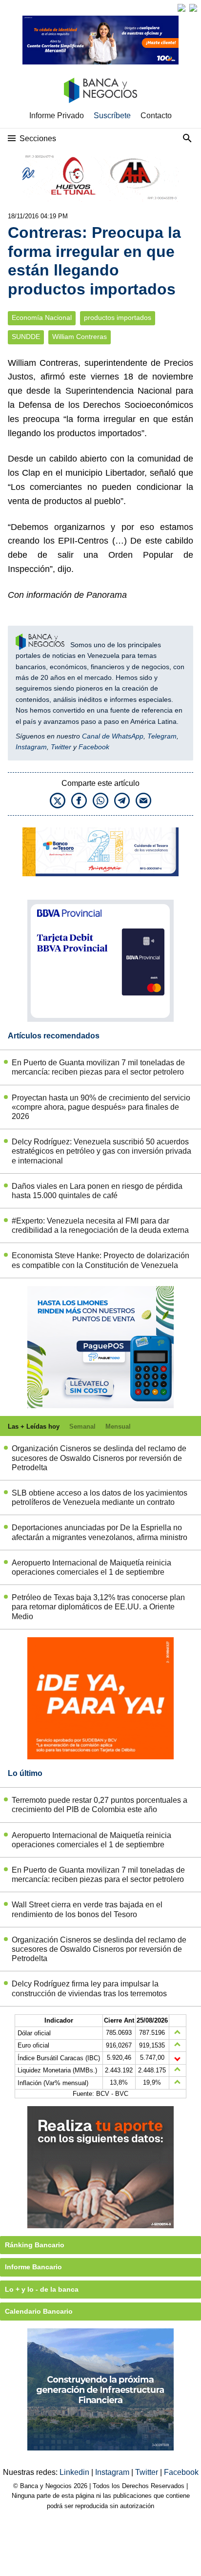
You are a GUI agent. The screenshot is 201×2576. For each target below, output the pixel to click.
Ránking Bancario (35, 2245)
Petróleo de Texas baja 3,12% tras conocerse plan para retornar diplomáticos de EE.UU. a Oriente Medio (98, 1607)
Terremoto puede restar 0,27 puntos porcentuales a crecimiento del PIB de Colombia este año (100, 1805)
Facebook (94, 747)
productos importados (118, 318)
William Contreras (80, 337)
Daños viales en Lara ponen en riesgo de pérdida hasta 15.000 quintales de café (97, 1191)
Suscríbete (112, 116)
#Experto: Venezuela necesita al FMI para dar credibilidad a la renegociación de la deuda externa (100, 1225)
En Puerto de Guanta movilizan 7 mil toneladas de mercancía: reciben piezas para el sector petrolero (98, 1067)
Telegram (162, 736)
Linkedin (75, 2472)
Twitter (61, 747)
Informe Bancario (33, 2267)
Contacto (156, 116)
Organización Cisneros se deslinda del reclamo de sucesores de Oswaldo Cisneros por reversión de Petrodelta (99, 1458)
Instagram (31, 747)
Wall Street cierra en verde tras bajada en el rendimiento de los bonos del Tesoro (87, 1909)
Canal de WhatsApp (113, 736)
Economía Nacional (42, 318)
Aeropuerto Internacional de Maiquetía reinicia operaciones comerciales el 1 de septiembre (91, 1567)
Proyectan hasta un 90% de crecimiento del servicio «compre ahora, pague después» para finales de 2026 (101, 1107)
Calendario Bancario (39, 2311)
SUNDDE (26, 337)
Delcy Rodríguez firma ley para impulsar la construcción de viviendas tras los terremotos (89, 1988)
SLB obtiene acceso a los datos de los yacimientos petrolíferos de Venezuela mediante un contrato (100, 1498)
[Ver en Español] (193, 8)
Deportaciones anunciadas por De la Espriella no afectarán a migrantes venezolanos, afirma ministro (100, 1532)
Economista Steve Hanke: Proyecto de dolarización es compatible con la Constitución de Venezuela (100, 1260)
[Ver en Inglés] (181, 8)
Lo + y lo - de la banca (42, 2289)
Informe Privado (57, 116)
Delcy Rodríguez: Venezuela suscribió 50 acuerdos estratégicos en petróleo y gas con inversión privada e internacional (101, 1151)
